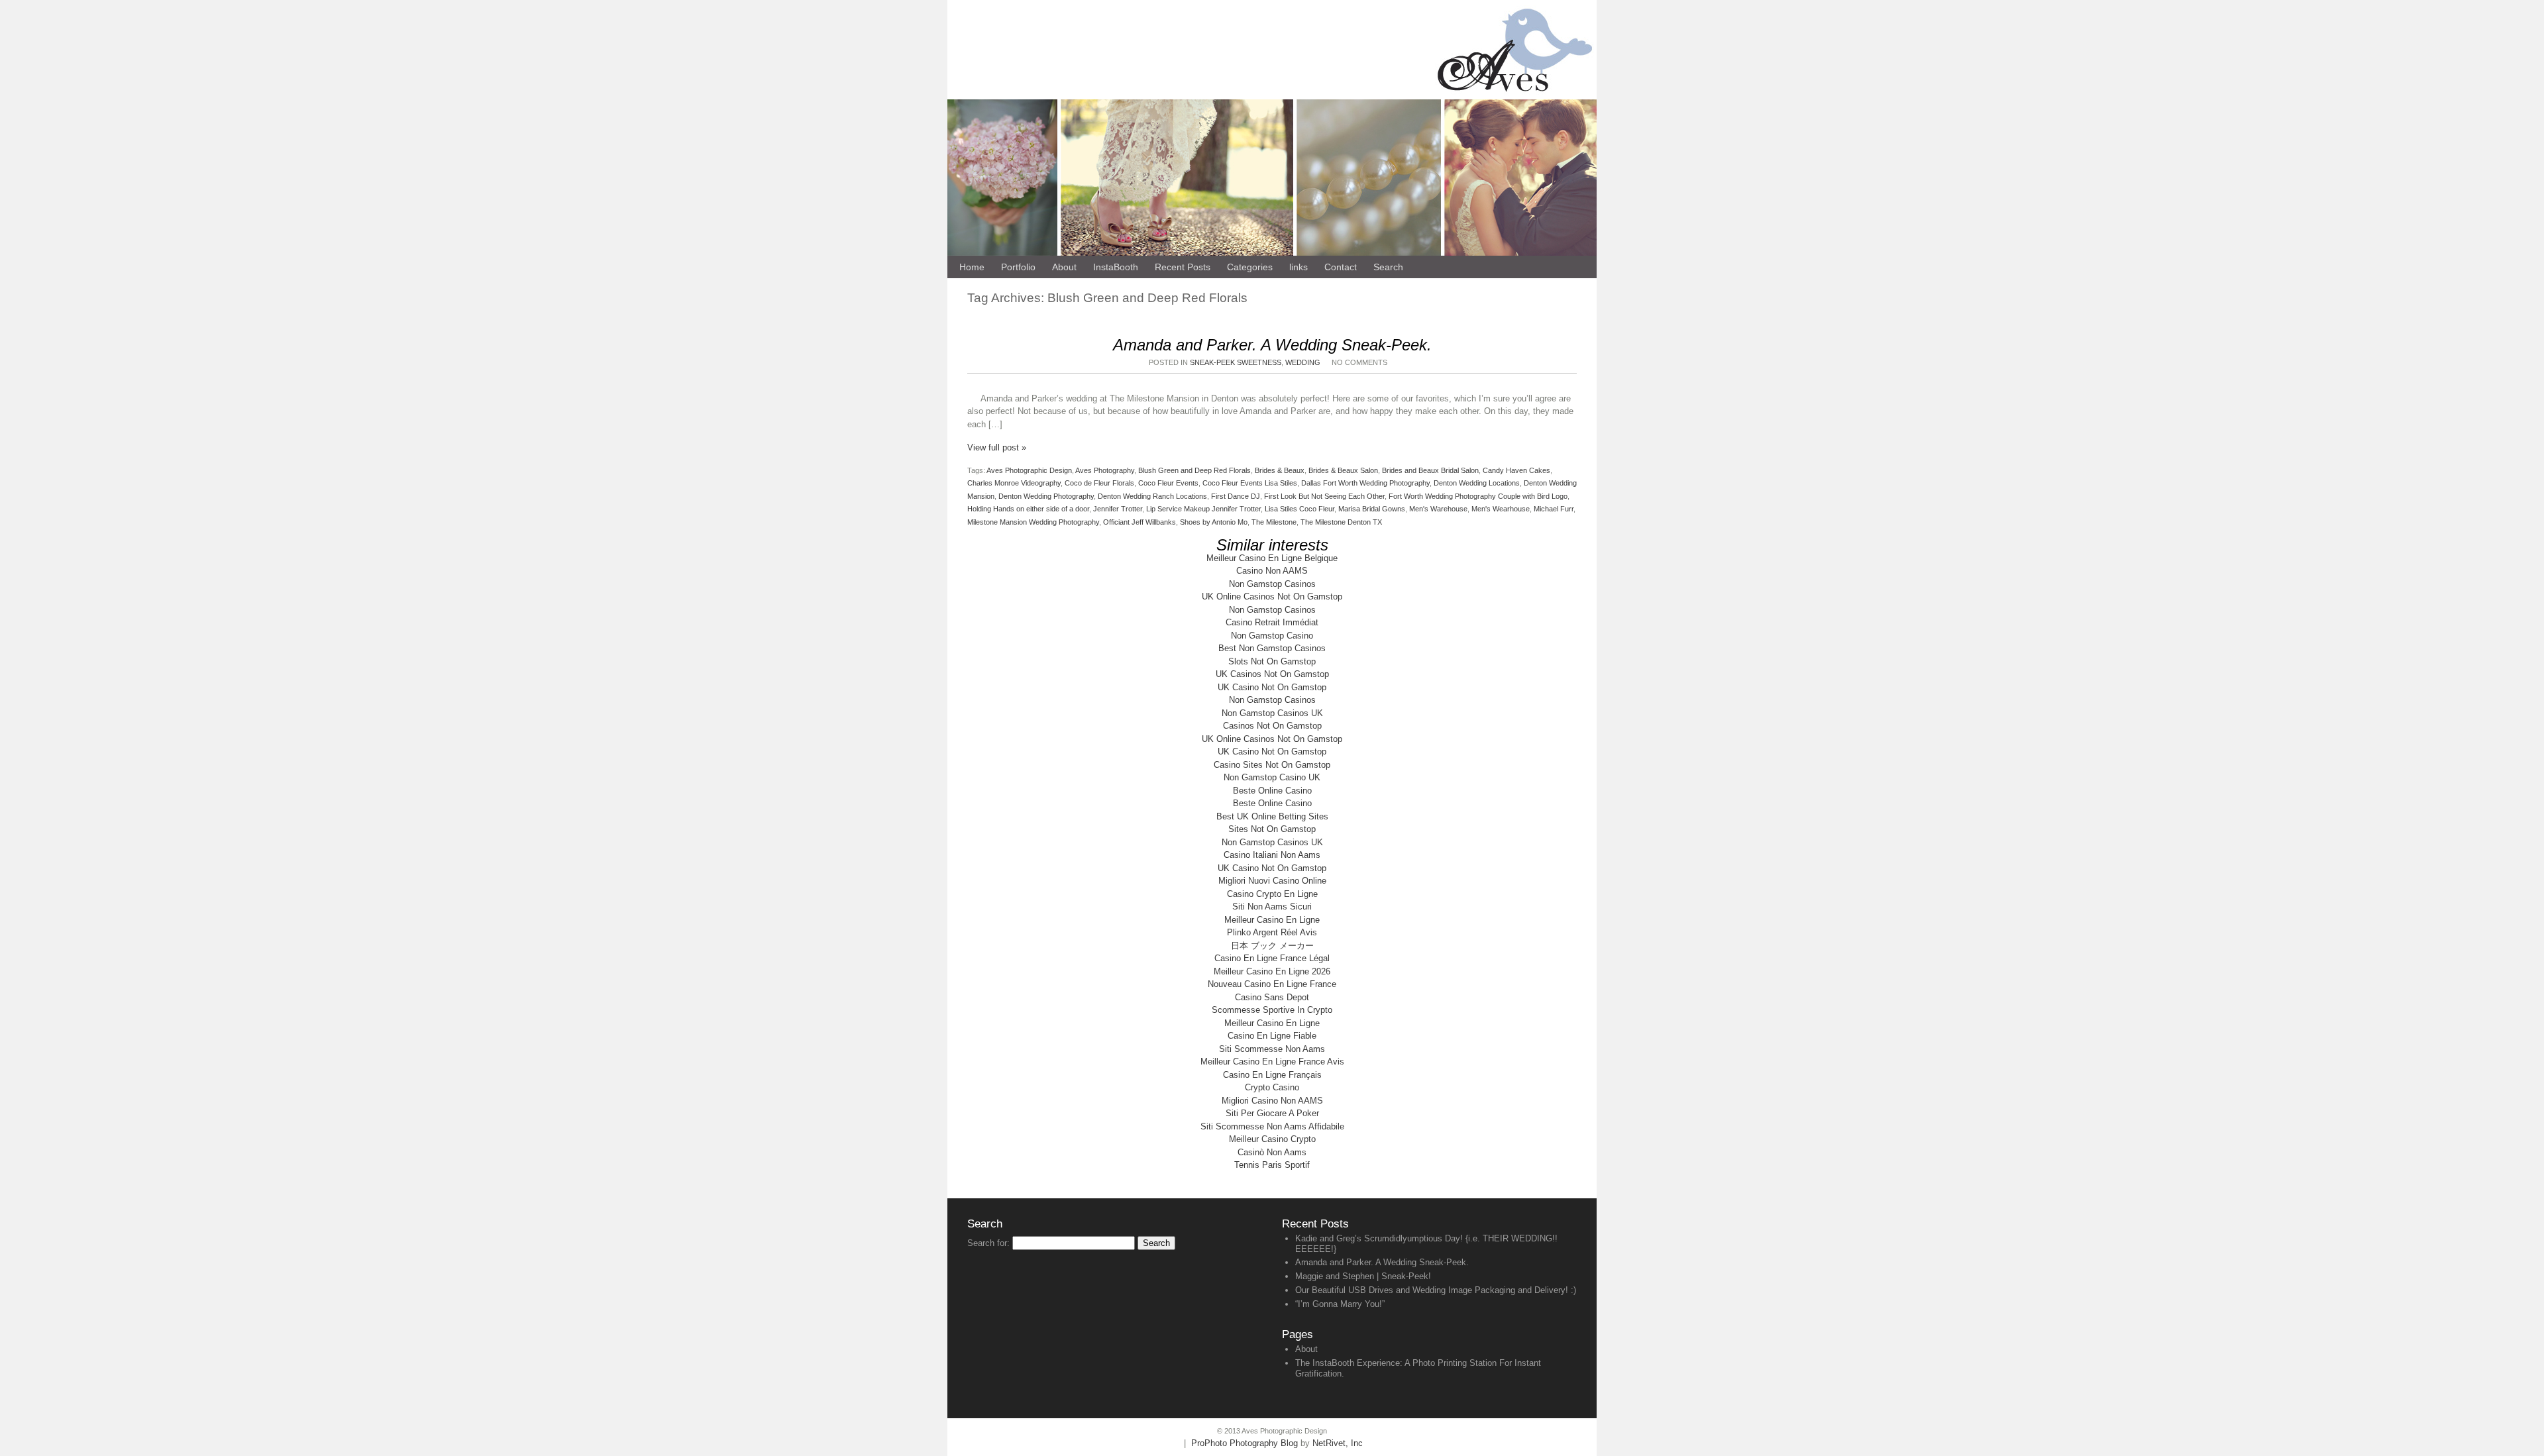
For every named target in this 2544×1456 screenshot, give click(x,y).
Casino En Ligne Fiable (1272, 1036)
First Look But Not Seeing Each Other (1324, 496)
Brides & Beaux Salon (1343, 470)
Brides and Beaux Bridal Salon (1430, 470)
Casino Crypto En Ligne (1272, 894)
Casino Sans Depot (1272, 997)
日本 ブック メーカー (1272, 946)
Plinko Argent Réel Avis (1272, 932)
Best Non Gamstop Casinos (1272, 648)
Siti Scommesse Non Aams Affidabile (1272, 1126)
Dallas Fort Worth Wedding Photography (1365, 483)
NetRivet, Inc (1338, 1443)
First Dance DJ (1236, 496)
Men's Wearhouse (1501, 509)
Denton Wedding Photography (1046, 496)
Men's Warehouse (1438, 509)
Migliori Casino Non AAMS (1272, 1101)
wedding (1303, 362)
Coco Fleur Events (1168, 483)
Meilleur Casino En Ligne (1272, 920)
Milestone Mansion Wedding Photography (1033, 522)
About (1306, 1349)
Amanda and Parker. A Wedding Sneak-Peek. (1272, 345)
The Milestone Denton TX (1341, 522)
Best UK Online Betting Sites (1272, 816)
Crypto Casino (1272, 1087)
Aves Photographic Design (1029, 470)
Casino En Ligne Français (1272, 1075)
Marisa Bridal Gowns (1372, 509)
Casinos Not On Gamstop (1272, 726)
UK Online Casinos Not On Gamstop (1272, 597)
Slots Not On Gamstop (1272, 661)
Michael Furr (1554, 509)
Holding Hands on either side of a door (1028, 509)
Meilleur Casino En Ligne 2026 (1272, 971)
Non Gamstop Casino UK (1272, 777)
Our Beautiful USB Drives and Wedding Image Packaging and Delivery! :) (1436, 1290)
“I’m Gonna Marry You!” (1340, 1304)
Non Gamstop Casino (1272, 636)
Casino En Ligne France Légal (1272, 958)
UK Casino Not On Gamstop (1272, 687)
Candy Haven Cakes (1516, 470)
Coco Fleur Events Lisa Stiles (1250, 483)
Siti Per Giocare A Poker (1272, 1113)
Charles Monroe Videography (1014, 483)
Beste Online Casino (1272, 791)
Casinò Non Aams (1272, 1152)
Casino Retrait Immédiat (1272, 622)
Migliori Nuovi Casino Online (1272, 881)
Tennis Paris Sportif (1272, 1165)
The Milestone (1274, 522)
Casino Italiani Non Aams (1272, 855)
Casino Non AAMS (1272, 571)
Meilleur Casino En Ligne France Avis (1272, 1062)
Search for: (988, 1243)
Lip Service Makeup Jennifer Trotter (1203, 509)
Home (972, 267)
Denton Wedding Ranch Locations (1152, 496)
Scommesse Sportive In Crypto (1272, 1010)
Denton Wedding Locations (1477, 483)
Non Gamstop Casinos (1272, 584)
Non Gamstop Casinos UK (1272, 713)
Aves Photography (1105, 470)
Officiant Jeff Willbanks (1139, 522)
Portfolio (1018, 267)
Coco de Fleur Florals (1099, 483)
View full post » (997, 447)
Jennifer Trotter (1118, 509)
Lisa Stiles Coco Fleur (1299, 509)
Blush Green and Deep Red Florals (1194, 470)
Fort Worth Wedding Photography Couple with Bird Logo (1478, 496)
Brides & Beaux (1280, 470)
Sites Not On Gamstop (1272, 829)
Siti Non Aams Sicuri (1272, 907)
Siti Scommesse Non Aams (1272, 1049)
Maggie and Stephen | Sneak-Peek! (1363, 1276)
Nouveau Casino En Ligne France (1272, 984)
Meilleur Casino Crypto (1272, 1139)
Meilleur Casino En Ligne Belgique (1272, 558)
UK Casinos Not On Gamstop (1272, 674)
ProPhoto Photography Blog (1245, 1443)
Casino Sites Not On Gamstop (1272, 765)
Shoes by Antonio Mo (1214, 522)
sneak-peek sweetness (1236, 362)
